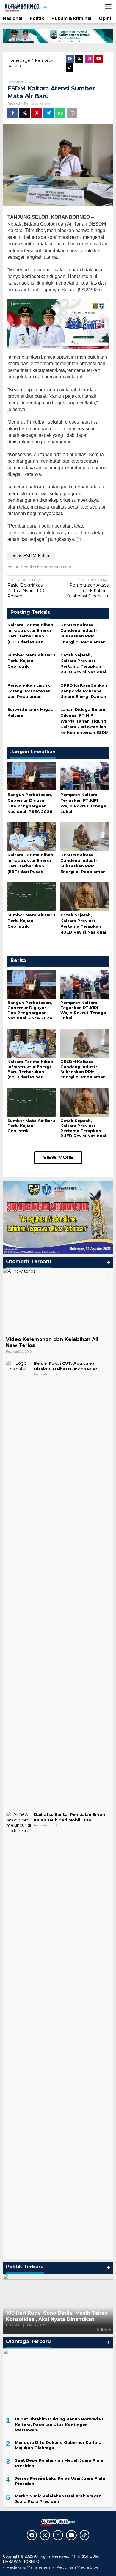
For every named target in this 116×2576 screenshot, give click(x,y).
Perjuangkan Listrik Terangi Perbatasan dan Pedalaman (29, 691)
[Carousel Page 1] (98, 2330)
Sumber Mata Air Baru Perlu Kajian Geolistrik (31, 661)
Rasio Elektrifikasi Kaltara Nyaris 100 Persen (26, 588)
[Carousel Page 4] (110, 2330)
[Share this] (13, 113)
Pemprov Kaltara (37, 103)
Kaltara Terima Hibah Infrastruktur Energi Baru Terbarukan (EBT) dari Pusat (30, 1069)
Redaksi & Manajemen (28, 2567)
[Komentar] (72, 113)
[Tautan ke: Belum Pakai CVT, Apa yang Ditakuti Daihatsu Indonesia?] (18, 1583)
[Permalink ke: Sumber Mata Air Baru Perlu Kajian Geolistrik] (32, 896)
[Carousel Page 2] (102, 2330)
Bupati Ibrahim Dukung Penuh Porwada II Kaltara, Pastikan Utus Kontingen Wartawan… (60, 2424)
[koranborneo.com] (30, 7)
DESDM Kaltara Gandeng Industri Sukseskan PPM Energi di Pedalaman (83, 1069)
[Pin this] (36, 113)
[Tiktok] (69, 67)
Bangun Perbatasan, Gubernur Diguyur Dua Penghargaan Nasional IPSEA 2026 (30, 1010)
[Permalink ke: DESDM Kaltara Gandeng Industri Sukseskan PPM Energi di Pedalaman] (85, 836)
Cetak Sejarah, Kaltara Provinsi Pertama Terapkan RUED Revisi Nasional (83, 1128)
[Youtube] (99, 59)
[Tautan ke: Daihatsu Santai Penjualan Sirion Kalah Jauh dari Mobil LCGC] (18, 2034)
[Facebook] (70, 59)
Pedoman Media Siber (78, 2567)
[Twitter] (79, 59)
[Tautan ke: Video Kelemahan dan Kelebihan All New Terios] (58, 1301)
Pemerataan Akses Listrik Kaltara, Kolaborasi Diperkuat (87, 588)
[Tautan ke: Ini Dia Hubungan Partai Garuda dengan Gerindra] (58, 2304)
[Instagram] (89, 59)
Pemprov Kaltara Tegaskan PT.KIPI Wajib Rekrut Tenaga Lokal (83, 1010)
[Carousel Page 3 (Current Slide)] (106, 2330)
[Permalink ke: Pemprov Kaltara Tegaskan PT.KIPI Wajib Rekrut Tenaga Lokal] (85, 776)
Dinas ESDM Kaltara (31, 556)
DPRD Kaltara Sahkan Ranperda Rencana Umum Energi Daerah (84, 691)
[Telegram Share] (48, 113)
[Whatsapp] (60, 113)
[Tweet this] (25, 113)
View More (58, 1157)
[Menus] (108, 7)
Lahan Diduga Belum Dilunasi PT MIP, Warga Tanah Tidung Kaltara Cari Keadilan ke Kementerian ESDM (84, 721)
